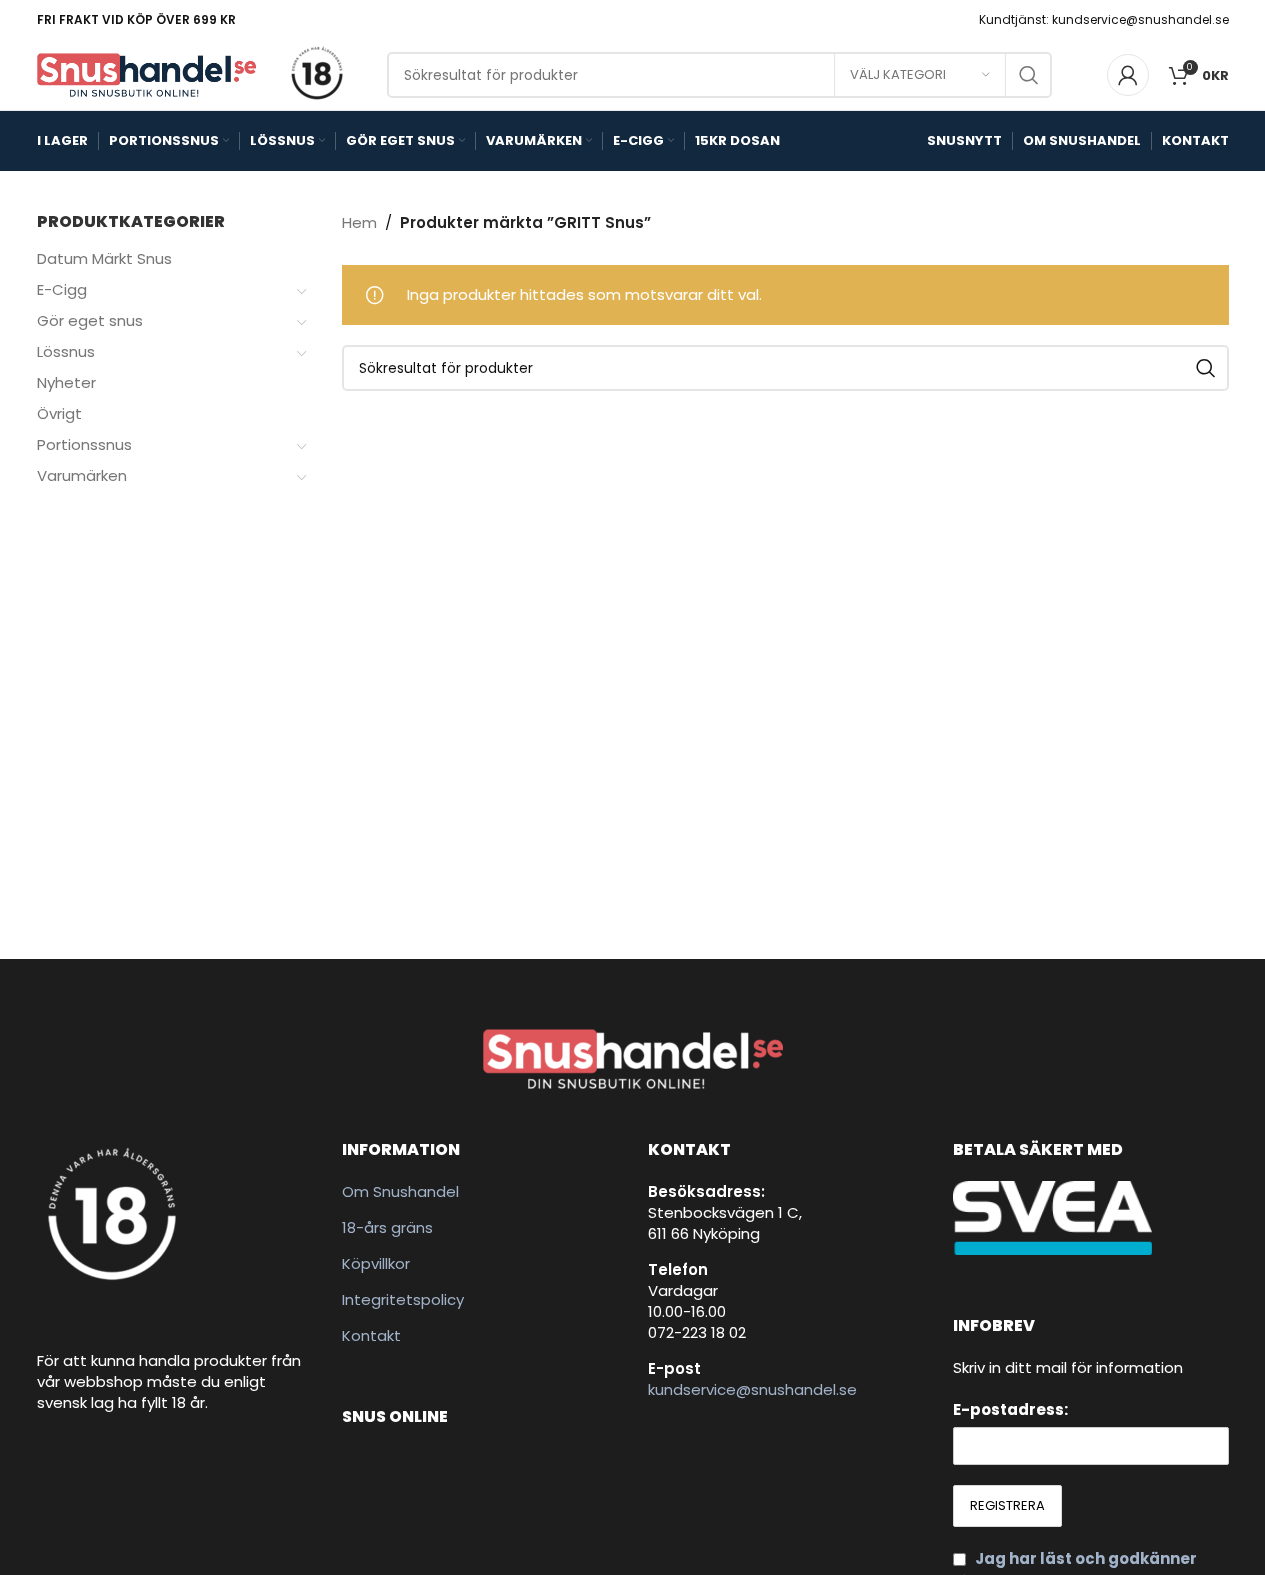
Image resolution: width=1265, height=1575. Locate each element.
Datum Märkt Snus (104, 258)
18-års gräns (387, 1227)
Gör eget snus (90, 320)
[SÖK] (1029, 75)
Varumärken (82, 475)
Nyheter (66, 382)
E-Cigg (62, 289)
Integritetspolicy (403, 1299)
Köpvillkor (376, 1263)
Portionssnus (84, 444)
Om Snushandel (400, 1191)
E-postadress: (1010, 1409)
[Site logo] (147, 73)
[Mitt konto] (1128, 75)
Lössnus (66, 351)
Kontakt (371, 1335)
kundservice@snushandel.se (752, 1389)
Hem (359, 222)
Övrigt (59, 413)
